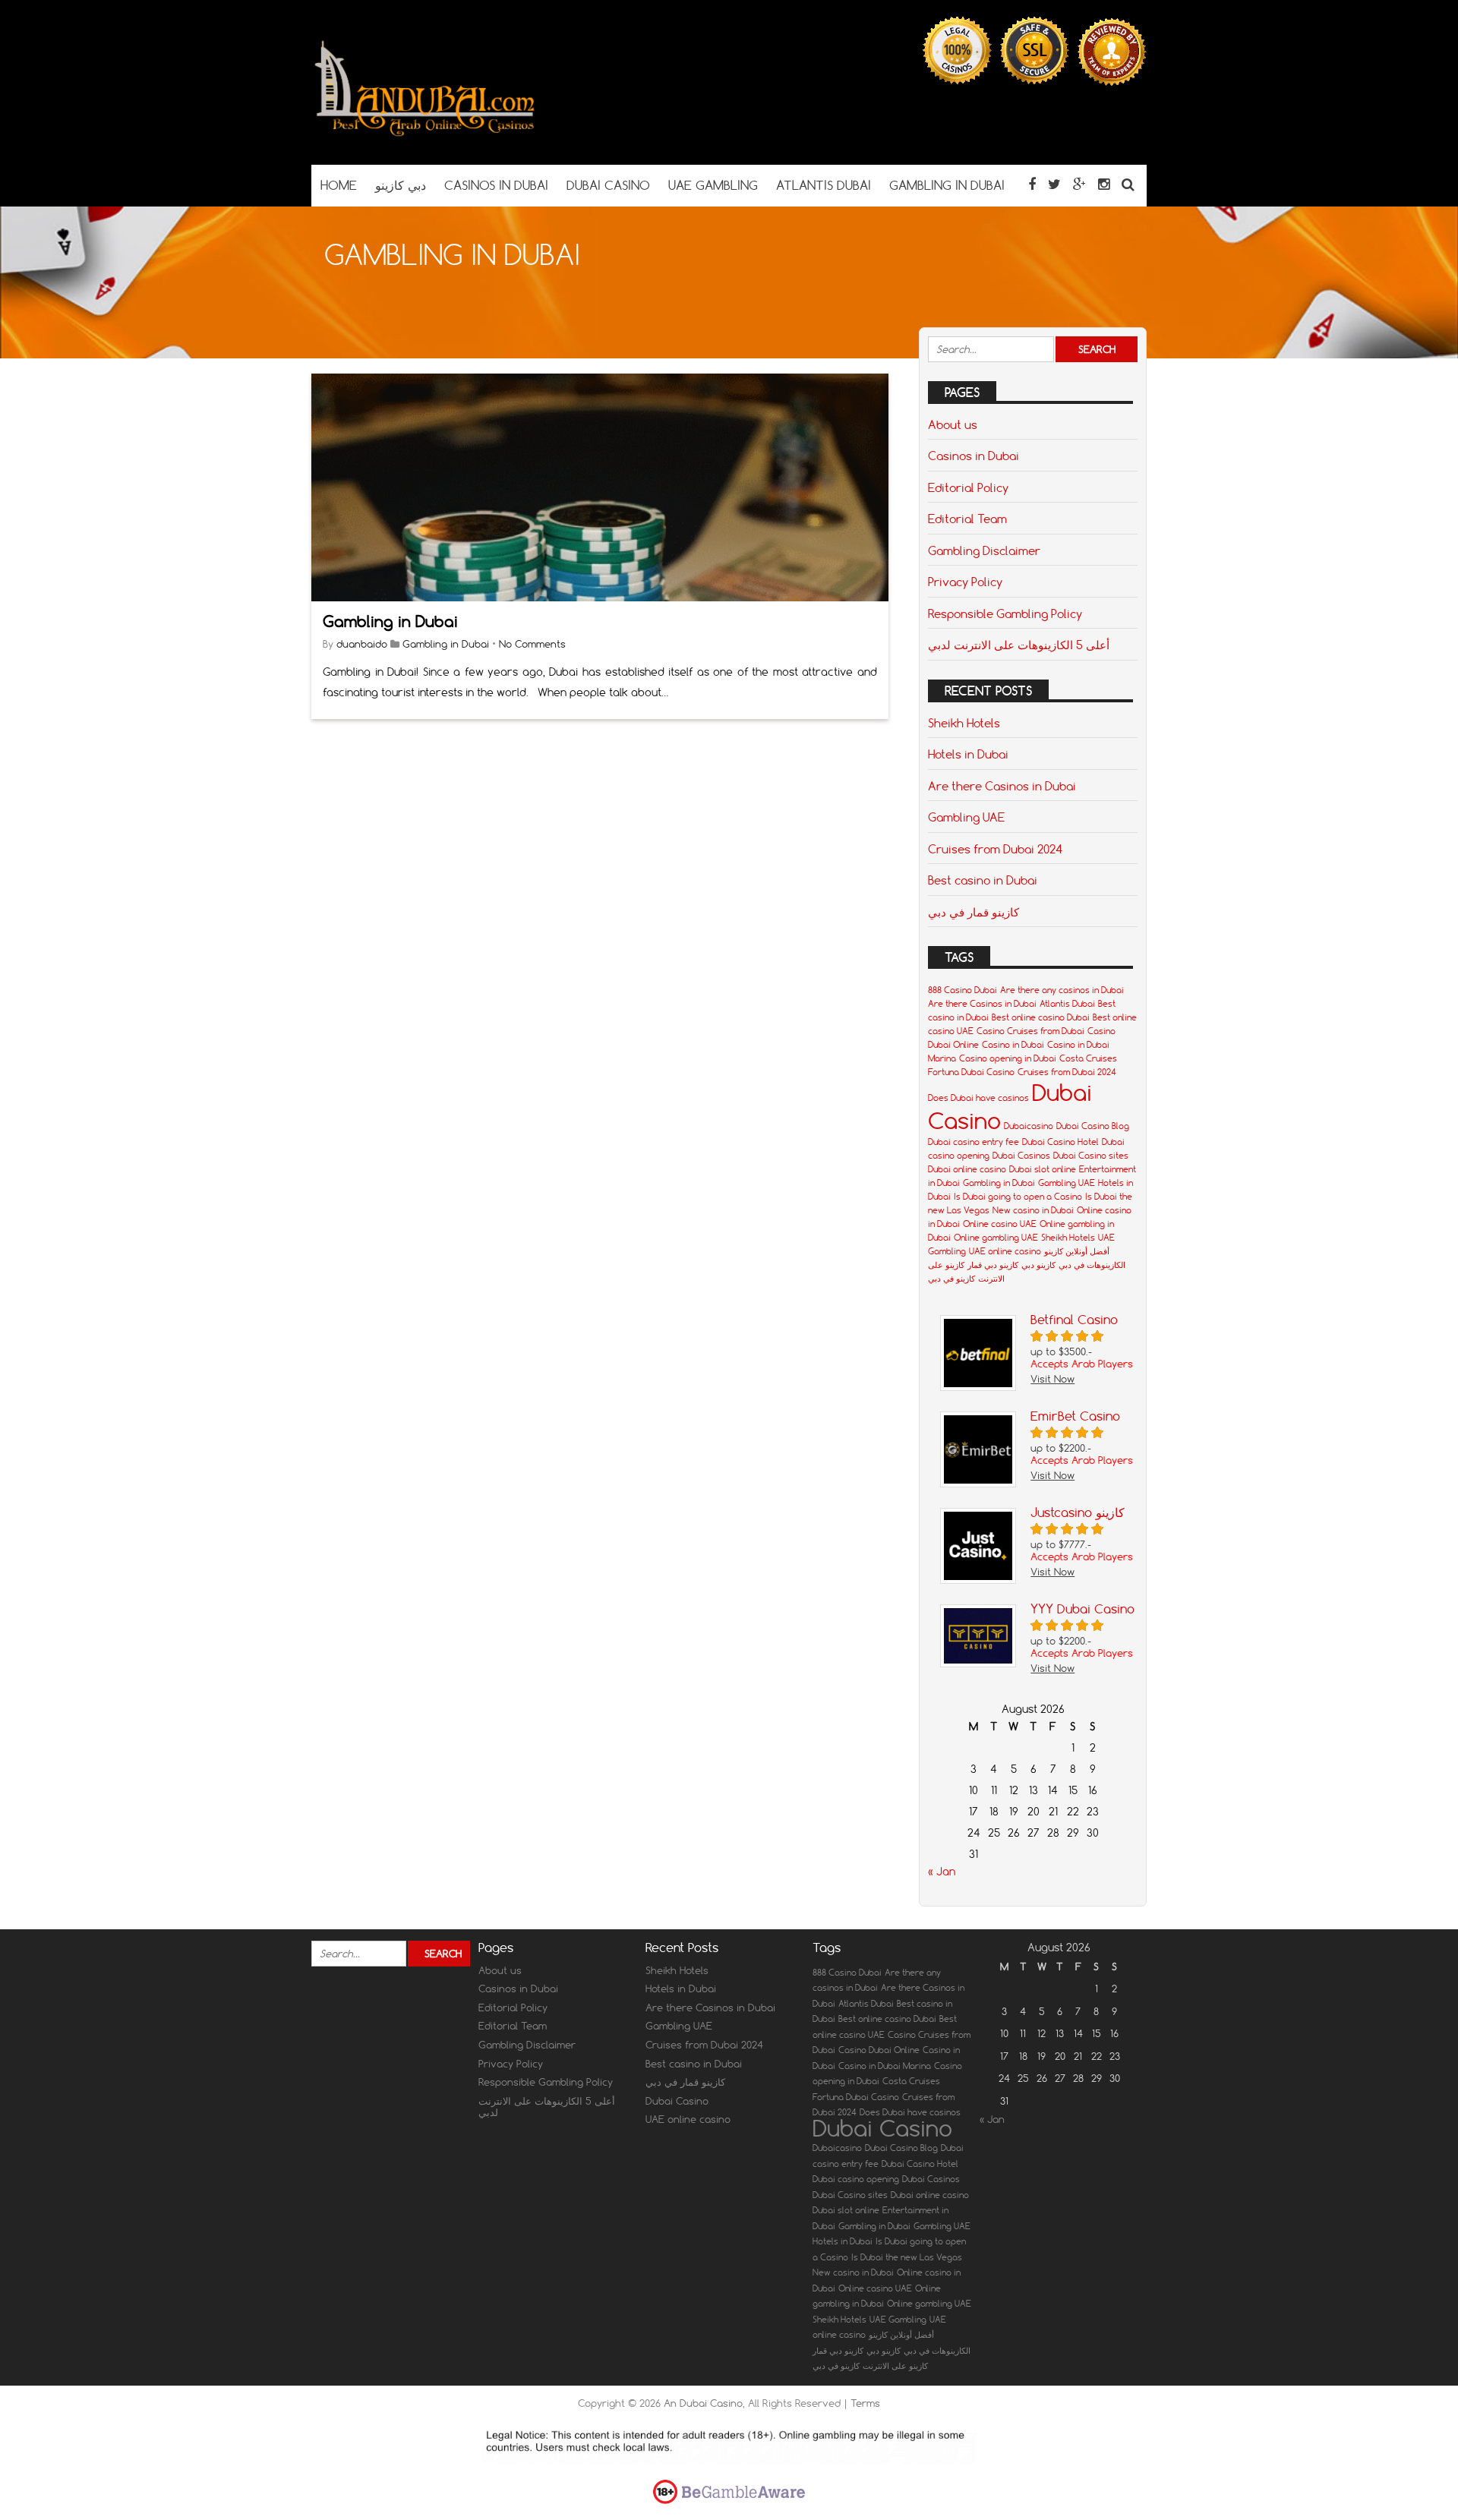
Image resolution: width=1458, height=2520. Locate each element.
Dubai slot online (1043, 1169)
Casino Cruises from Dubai (1030, 1031)
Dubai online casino (967, 1169)
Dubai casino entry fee (974, 1142)
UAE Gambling (898, 2320)
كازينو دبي (1038, 1265)
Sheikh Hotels (964, 723)
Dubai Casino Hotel (1060, 1142)
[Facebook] (1032, 184)
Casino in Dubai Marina (885, 2066)
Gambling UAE (966, 817)
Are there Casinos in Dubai (1002, 786)
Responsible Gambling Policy (1005, 613)
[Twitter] (1054, 184)
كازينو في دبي (951, 1279)
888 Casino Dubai (963, 990)
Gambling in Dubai (390, 621)
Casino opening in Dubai (1008, 1058)
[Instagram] (1104, 184)
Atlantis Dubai (1067, 1004)
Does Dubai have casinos (978, 1098)
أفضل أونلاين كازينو (1077, 1251)
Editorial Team (967, 519)
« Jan (942, 1872)
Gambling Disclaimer (984, 550)
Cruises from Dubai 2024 (995, 849)
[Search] (1128, 184)
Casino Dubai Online (879, 2050)
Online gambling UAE (996, 1238)
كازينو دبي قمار (993, 1265)
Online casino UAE (1000, 1224)
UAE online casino (1005, 1251)
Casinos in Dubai (974, 456)
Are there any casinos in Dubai (1062, 990)
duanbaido (362, 644)
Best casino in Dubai (983, 880)
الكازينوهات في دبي (1092, 1265)
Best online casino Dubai (1041, 1017)
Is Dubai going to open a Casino (1018, 1197)
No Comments (532, 644)
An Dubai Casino (703, 2403)
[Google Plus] (1079, 184)
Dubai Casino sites (1091, 1156)
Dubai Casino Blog (1093, 1126)
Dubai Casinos (1021, 1156)
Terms (865, 2403)
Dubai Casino (677, 2101)
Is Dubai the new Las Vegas (907, 2257)
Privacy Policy (965, 582)
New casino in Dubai (1033, 1210)
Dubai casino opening (856, 2179)
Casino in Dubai (1013, 1045)
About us (953, 424)
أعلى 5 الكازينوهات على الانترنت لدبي (1019, 645)
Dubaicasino (1029, 1126)
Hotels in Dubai (968, 754)
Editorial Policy (968, 487)
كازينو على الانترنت (895, 2366)
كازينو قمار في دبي (974, 912)
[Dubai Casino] (425, 135)
